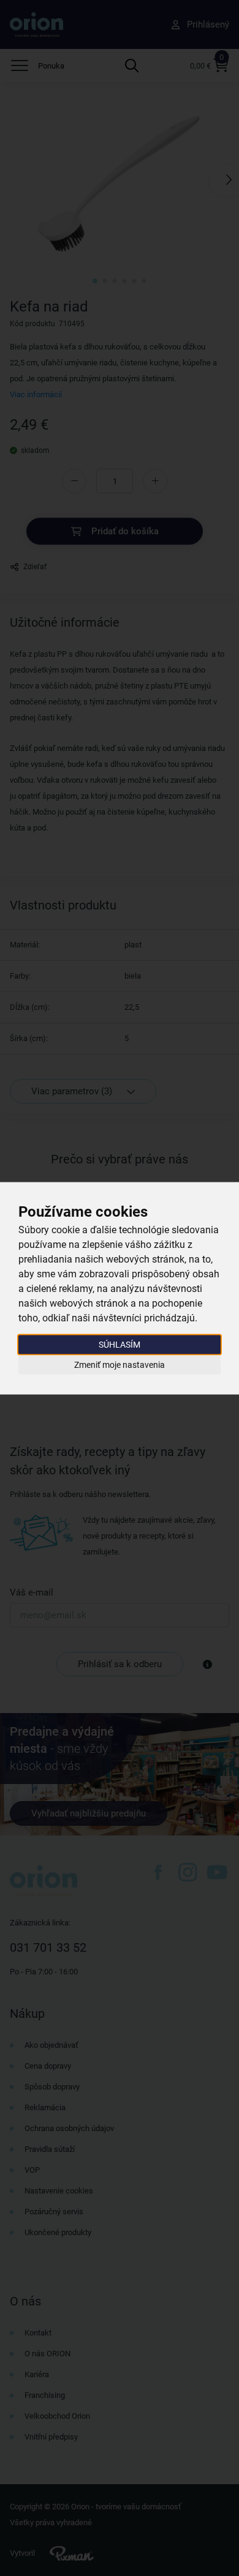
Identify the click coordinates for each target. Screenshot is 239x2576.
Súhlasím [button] (120, 1344)
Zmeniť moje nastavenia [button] (120, 1365)
